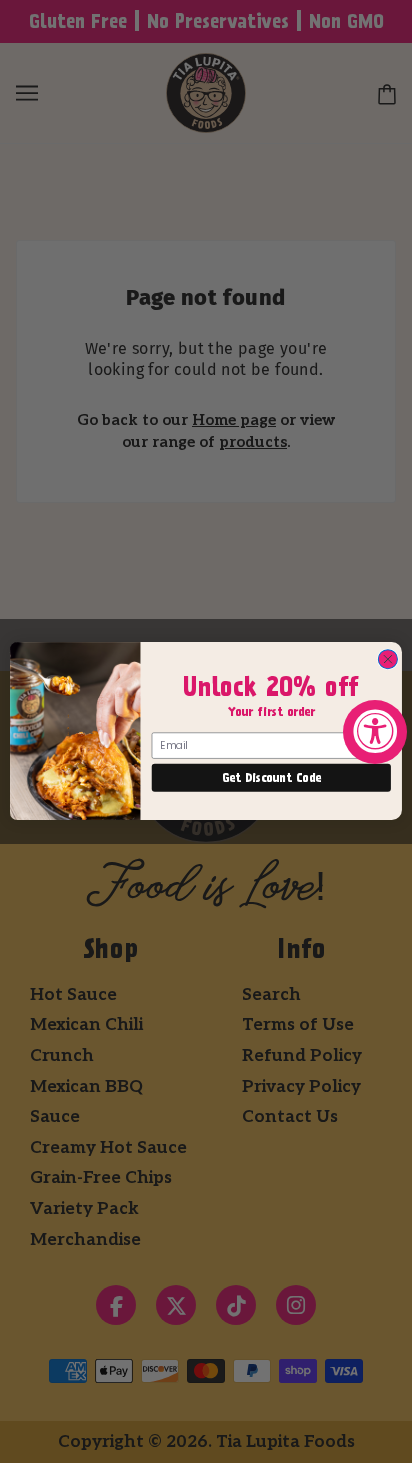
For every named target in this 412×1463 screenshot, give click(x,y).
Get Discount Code (271, 778)
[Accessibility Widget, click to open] (375, 732)
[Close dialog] (387, 659)
